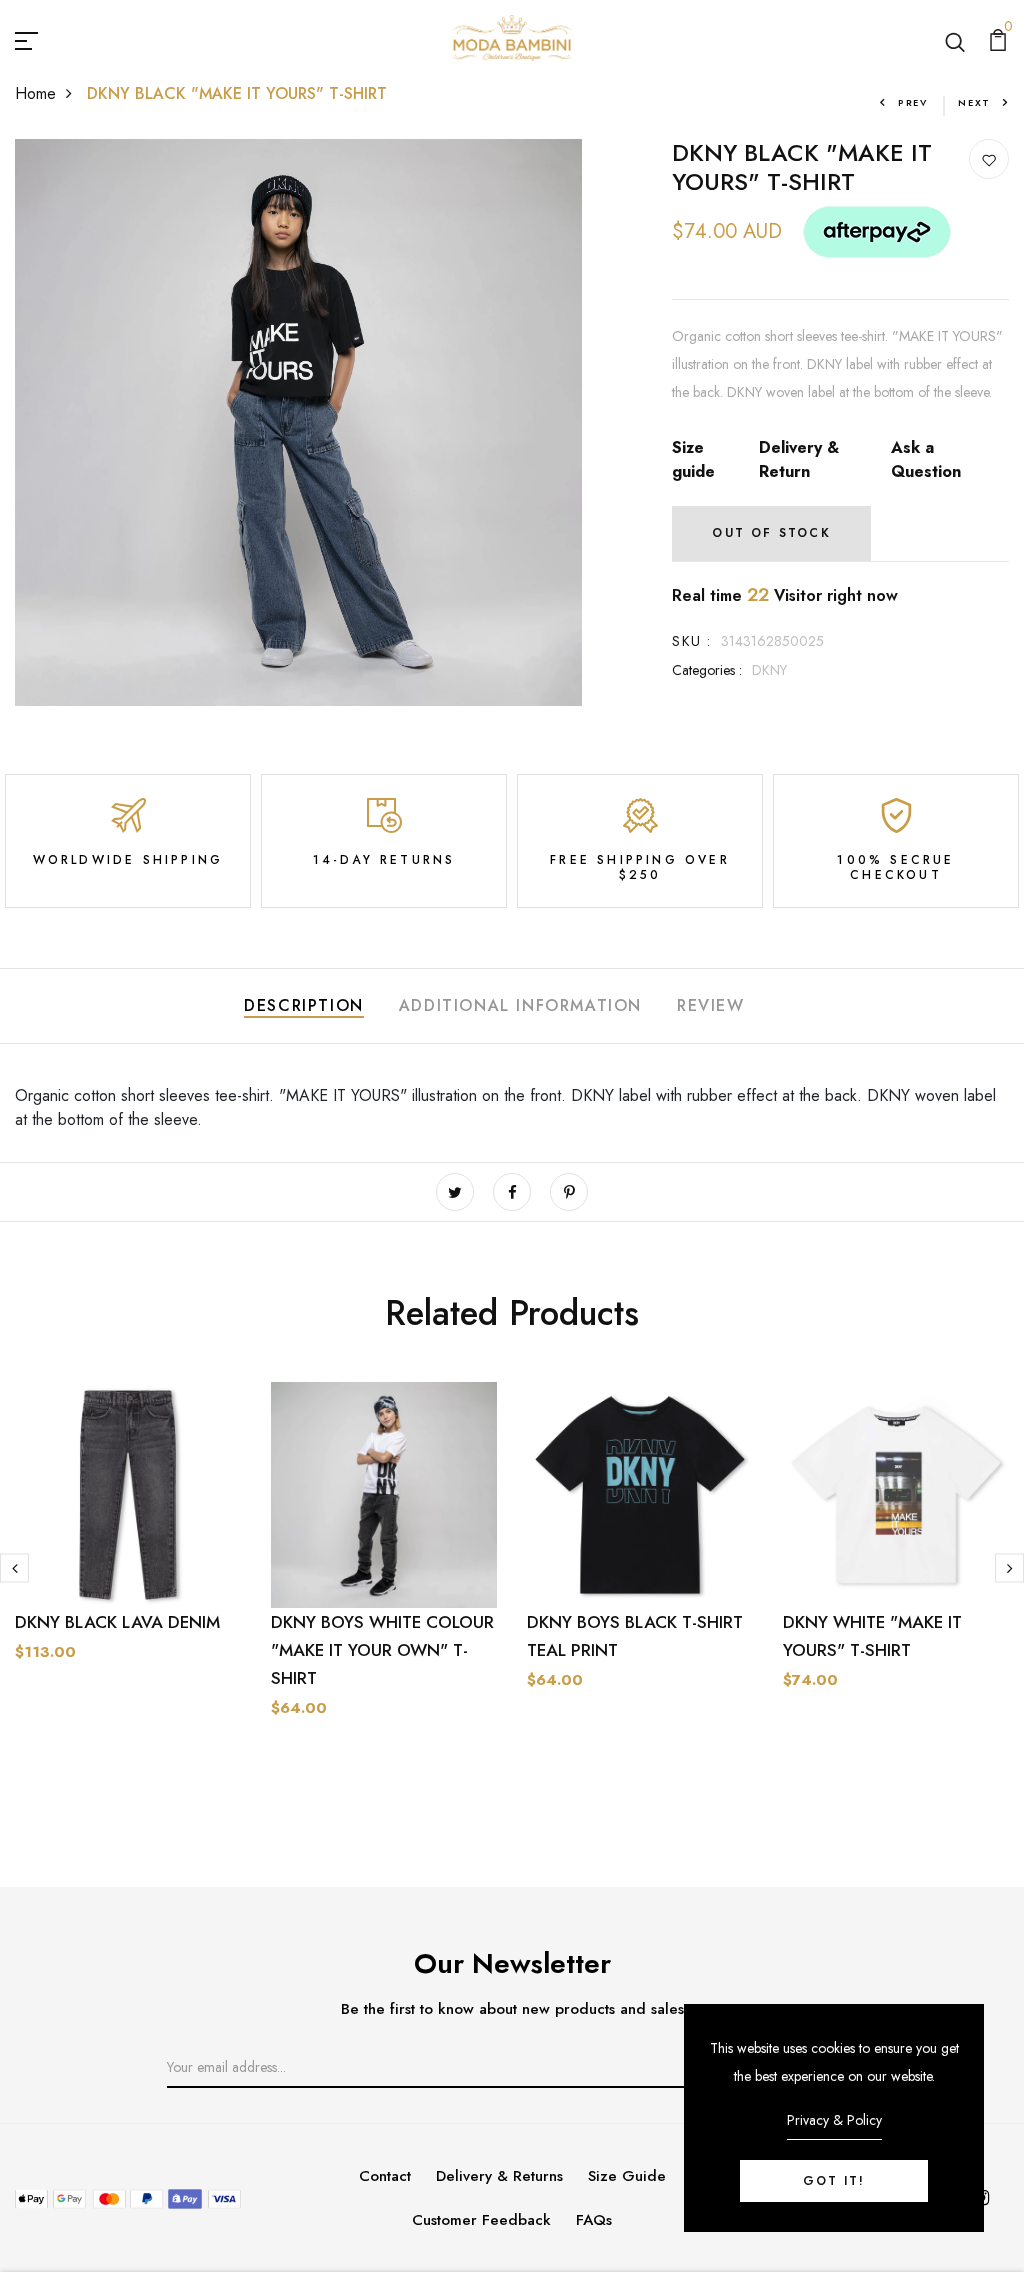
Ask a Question (926, 459)
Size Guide (627, 2176)
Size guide (693, 459)
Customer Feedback (481, 2220)
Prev (913, 102)
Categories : (707, 670)
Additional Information (520, 1005)
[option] (128, 1561)
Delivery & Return (799, 459)
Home (35, 93)
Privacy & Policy (834, 2120)
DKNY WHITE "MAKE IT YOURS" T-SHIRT (872, 1636)
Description (304, 1005)
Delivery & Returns (499, 2176)
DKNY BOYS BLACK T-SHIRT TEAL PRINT (635, 1636)
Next (974, 102)
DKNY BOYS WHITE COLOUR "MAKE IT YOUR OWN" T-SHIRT (382, 1650)
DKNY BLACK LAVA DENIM (117, 1622)
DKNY (769, 670)
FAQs (594, 2220)
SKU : (691, 641)
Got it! (834, 2181)
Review (711, 1005)
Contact (385, 2176)
